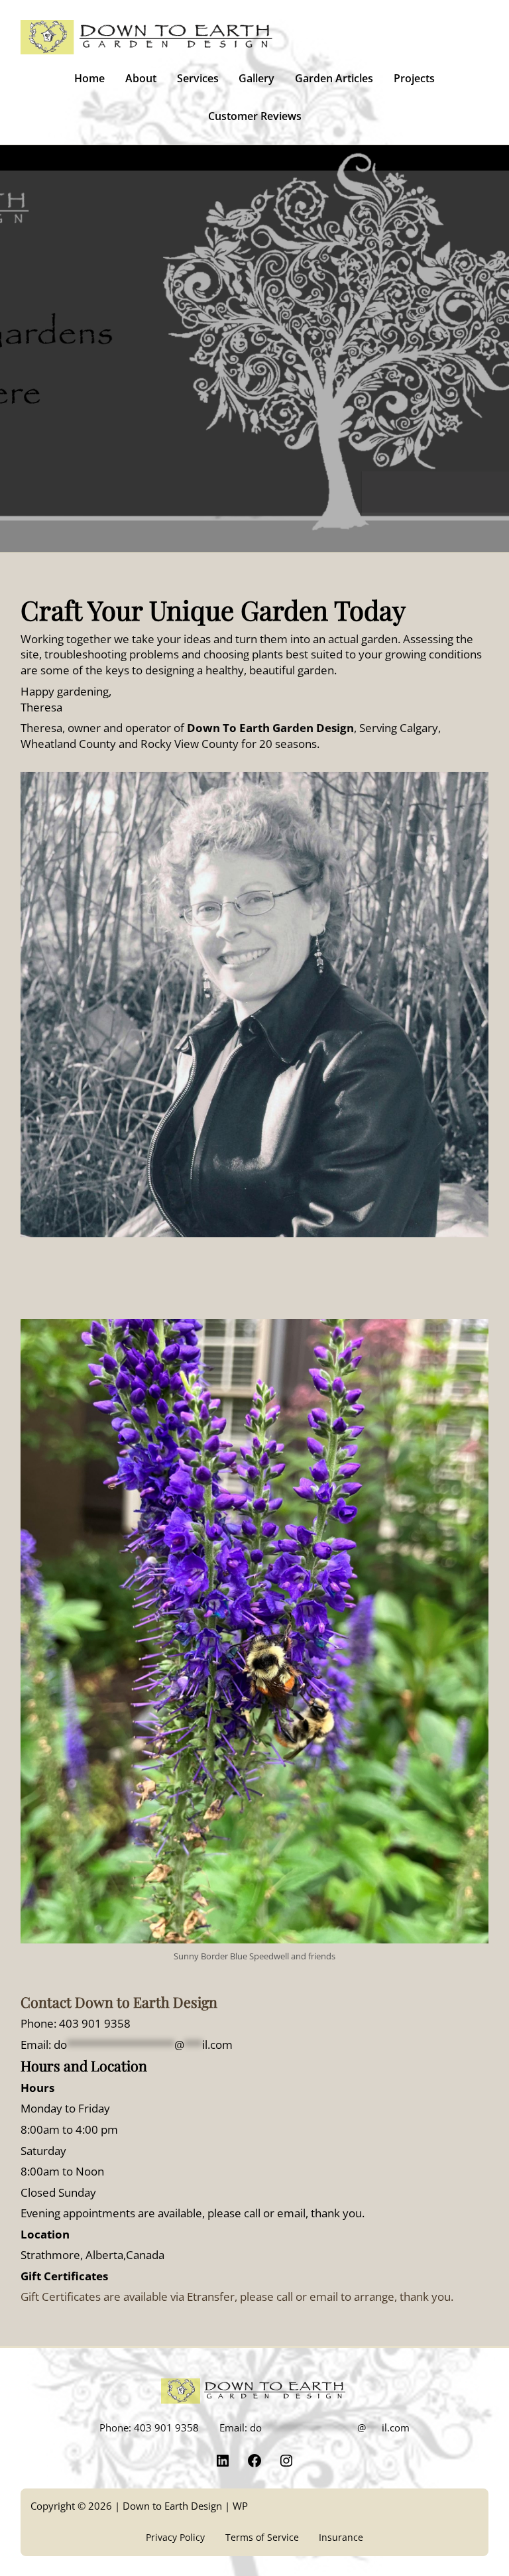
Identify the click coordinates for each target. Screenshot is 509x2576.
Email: (127, 2045)
